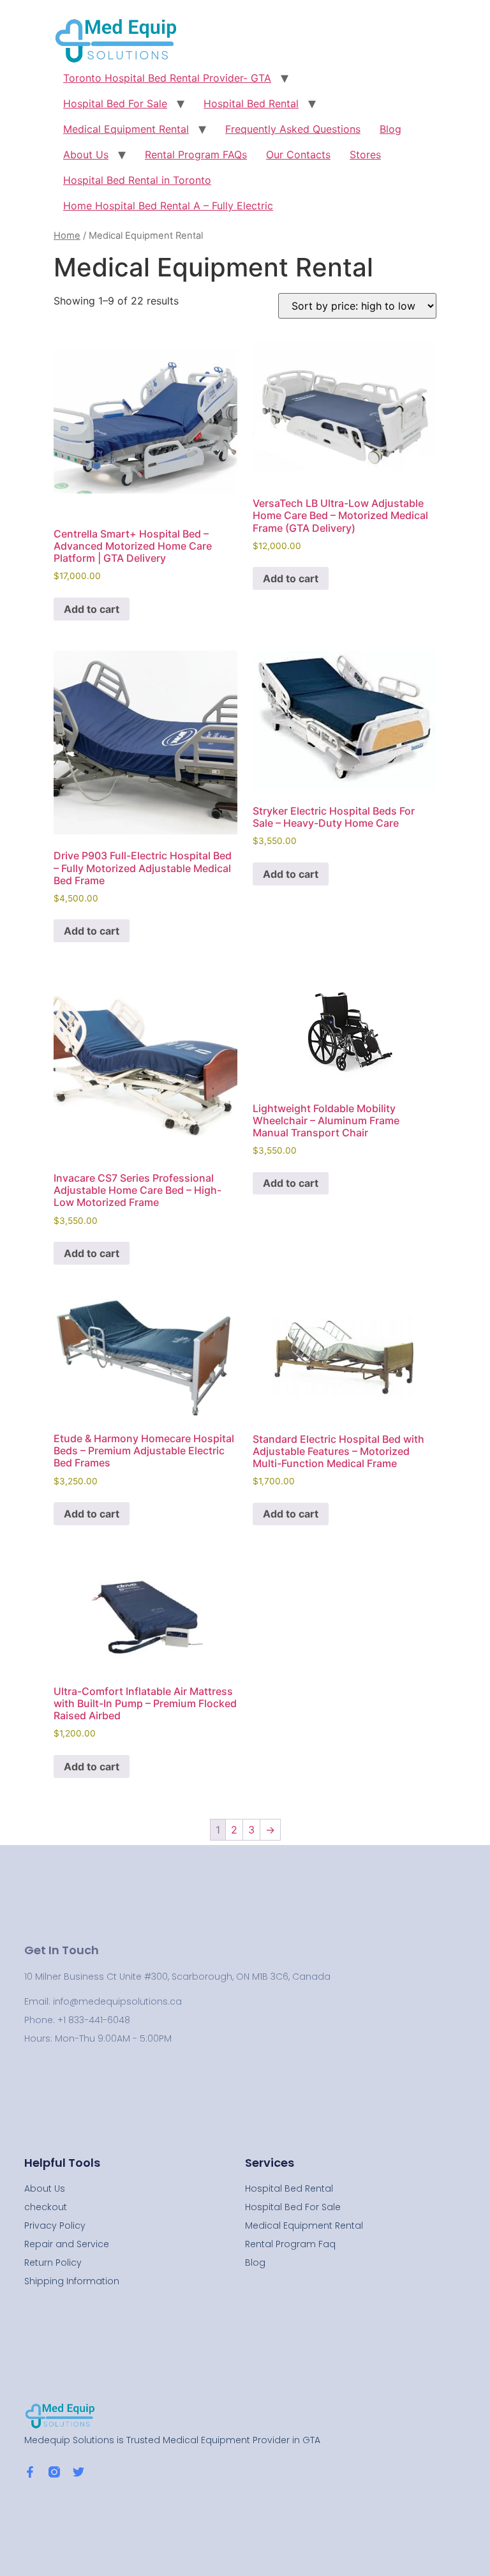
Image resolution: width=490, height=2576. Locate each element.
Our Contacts (298, 154)
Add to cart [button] (92, 609)
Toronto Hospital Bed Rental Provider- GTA (167, 78)
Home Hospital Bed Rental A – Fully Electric (168, 206)
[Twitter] (78, 2472)
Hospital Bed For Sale (115, 103)
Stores (365, 154)
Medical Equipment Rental (126, 129)
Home (67, 236)
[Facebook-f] (30, 2472)
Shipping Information (72, 2281)
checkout (46, 2207)
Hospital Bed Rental (251, 103)
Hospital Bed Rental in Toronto (137, 180)
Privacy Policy (55, 2226)
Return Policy (53, 2263)
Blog (390, 129)
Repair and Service (67, 2244)
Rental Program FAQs (196, 154)
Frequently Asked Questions (293, 129)
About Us (86, 154)
